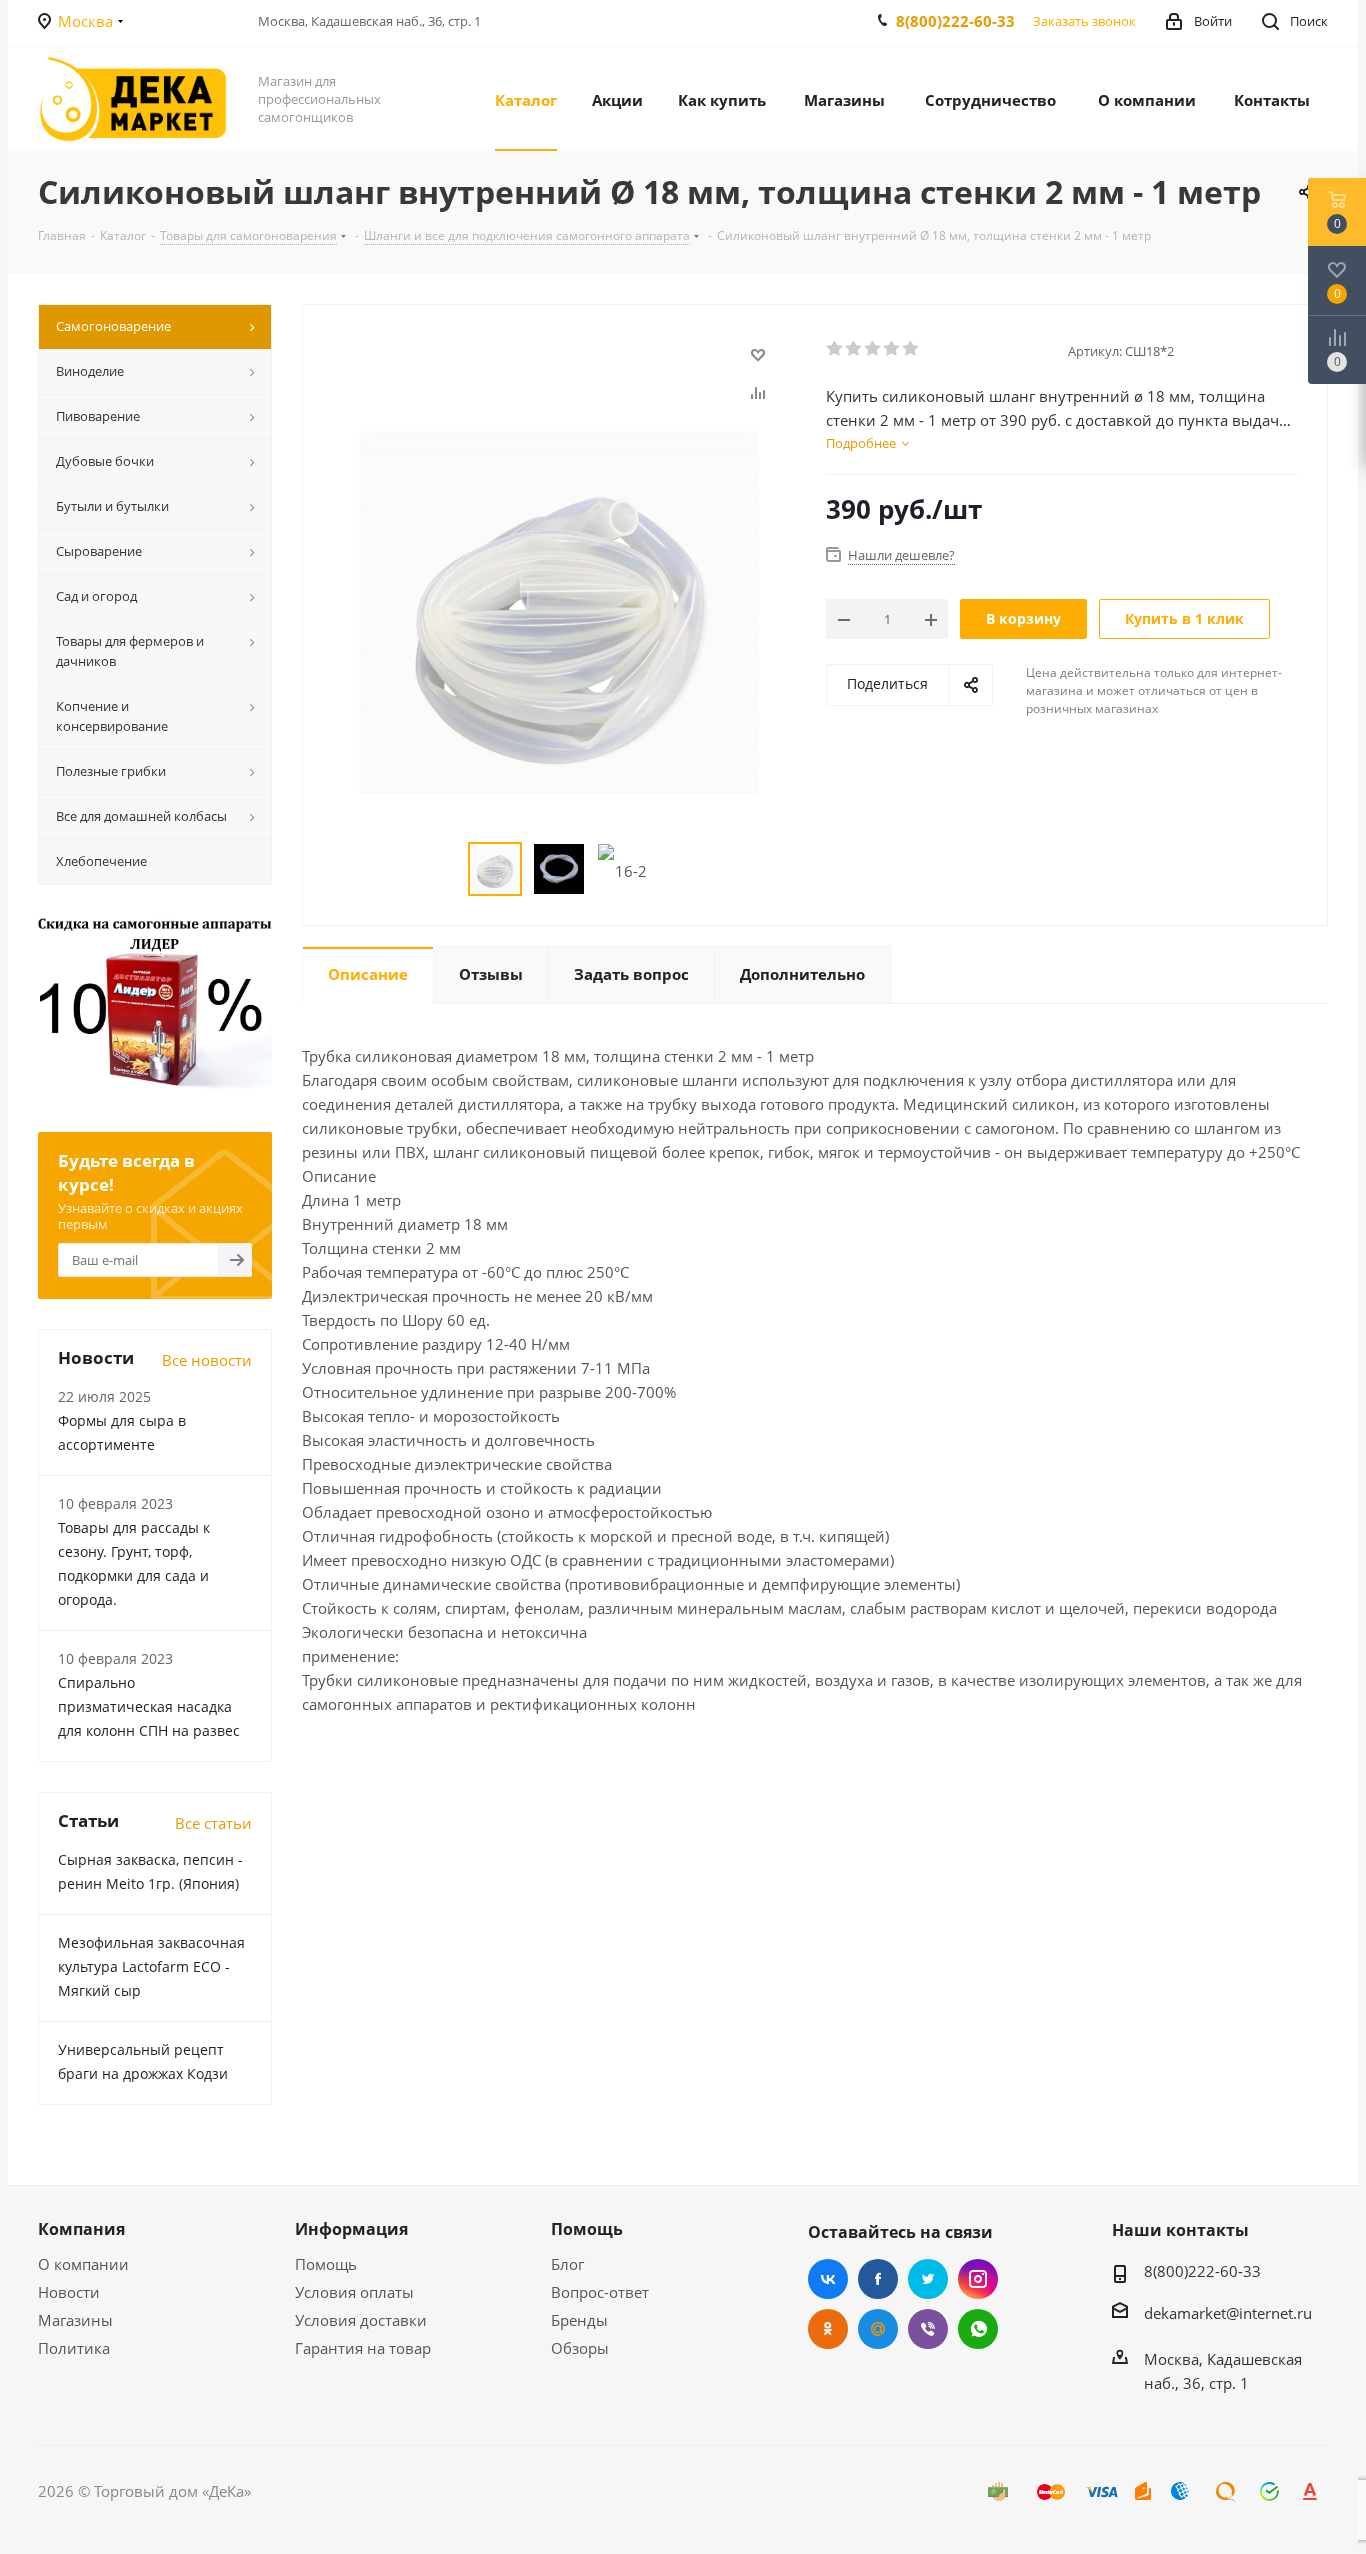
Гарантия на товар (363, 2348)
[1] (835, 349)
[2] (854, 349)
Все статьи (213, 1823)
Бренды (579, 2320)
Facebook (878, 2279)
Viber (928, 2329)
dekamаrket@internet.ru (1228, 2313)
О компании (83, 2264)
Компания (81, 2229)
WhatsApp (978, 2329)
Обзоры (580, 2348)
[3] (873, 349)
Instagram (978, 2279)
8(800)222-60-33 (955, 21)
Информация (351, 2229)
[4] (892, 349)
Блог (567, 2264)
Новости (69, 2292)
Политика (74, 2348)
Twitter (928, 2279)
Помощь (326, 2264)
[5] (911, 349)
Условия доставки (361, 2320)
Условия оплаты (354, 2292)
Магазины (75, 2320)
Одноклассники (828, 2329)
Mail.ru (878, 2329)
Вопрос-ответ (600, 2292)
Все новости (207, 1360)
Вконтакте (828, 2279)
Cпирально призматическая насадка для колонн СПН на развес (149, 1706)
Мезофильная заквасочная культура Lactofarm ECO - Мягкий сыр (151, 1966)
